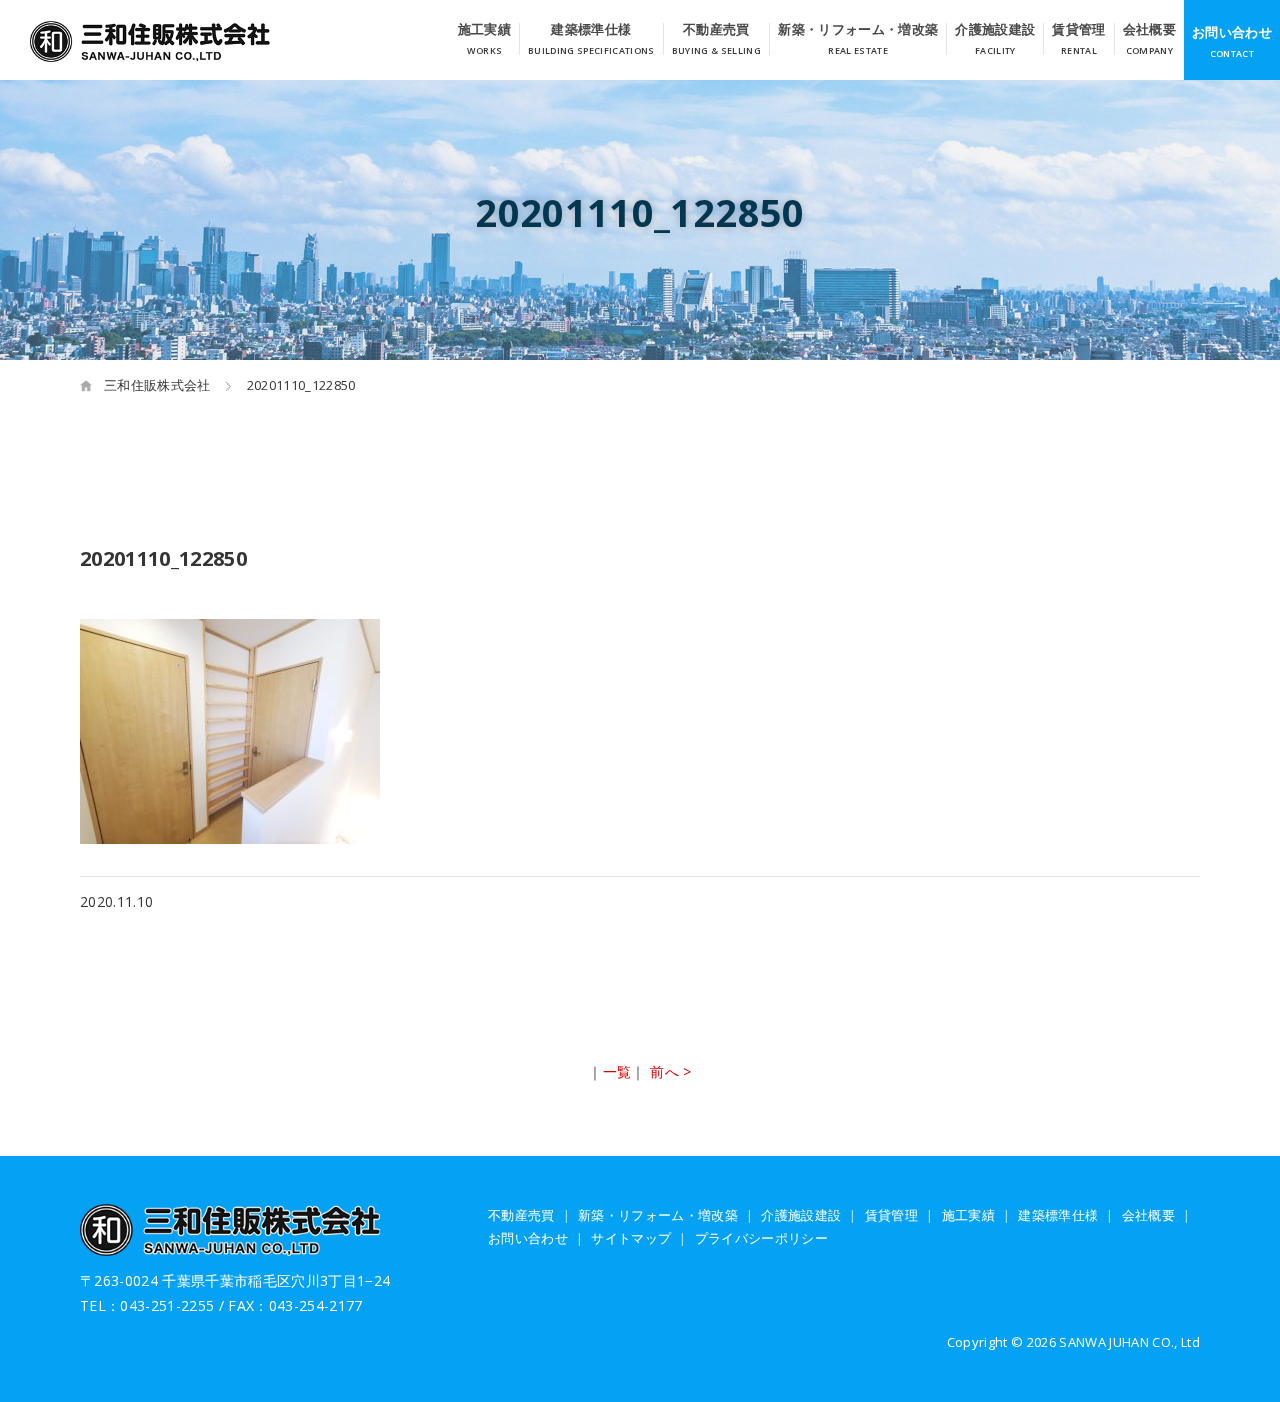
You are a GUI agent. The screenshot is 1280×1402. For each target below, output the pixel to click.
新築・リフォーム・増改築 (858, 30)
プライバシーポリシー (761, 1238)
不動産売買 (716, 30)
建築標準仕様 (591, 30)
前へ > (670, 1071)
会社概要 (1149, 30)
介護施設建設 (995, 30)
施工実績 (484, 30)
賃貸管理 (1078, 30)
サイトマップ (631, 1238)
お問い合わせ (1232, 32)
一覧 (617, 1071)
